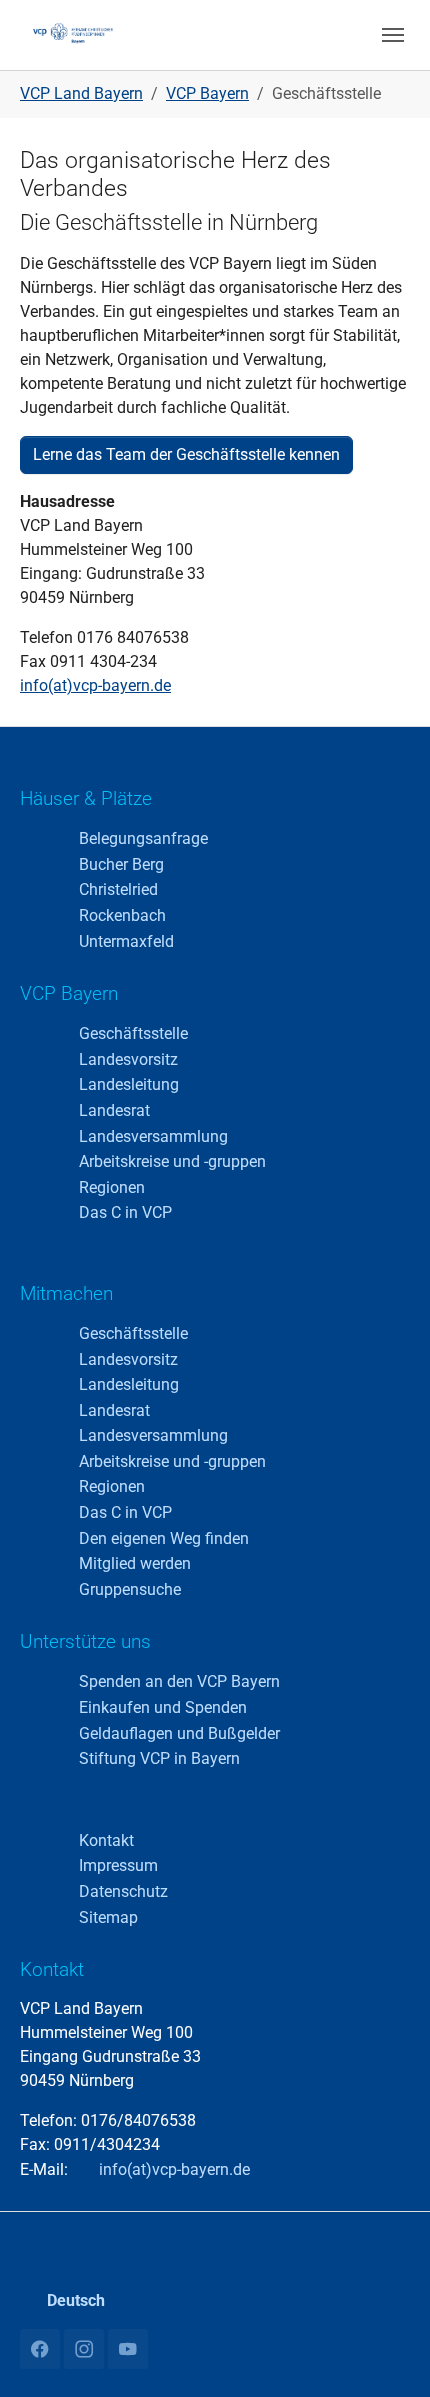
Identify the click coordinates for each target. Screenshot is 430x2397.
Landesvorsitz (128, 1059)
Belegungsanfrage (143, 838)
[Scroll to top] (386, 2353)
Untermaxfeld (126, 941)
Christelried (118, 889)
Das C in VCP (125, 1212)
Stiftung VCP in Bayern (159, 1758)
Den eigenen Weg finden (164, 1538)
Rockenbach (122, 915)
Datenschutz (123, 1891)
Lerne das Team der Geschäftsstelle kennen (186, 454)
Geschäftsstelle (133, 1033)
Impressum (118, 1865)
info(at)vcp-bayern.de (95, 685)
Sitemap (108, 1917)
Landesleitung (129, 1084)
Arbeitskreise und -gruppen (172, 1161)
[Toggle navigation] (393, 35)
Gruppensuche (130, 1589)
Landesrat (114, 1110)
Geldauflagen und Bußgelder (179, 1733)
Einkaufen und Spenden (163, 1707)
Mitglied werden (135, 1563)
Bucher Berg (121, 864)
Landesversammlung (153, 1136)
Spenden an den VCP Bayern (179, 1681)
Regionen (112, 1187)
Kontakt (106, 1840)
